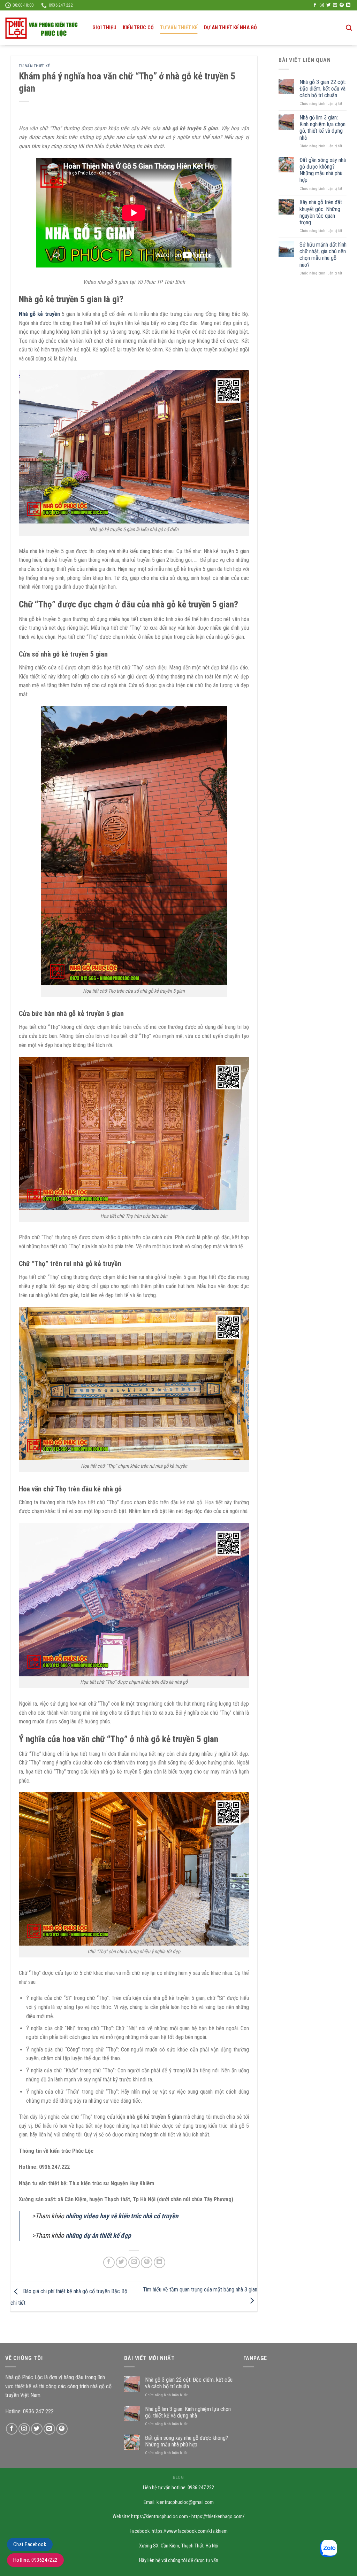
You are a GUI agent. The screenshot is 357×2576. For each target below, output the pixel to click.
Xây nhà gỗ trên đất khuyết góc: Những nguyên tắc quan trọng (321, 212)
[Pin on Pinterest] (147, 2262)
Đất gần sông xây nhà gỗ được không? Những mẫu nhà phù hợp (323, 170)
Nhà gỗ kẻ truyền (39, 314)
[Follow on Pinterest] (342, 5)
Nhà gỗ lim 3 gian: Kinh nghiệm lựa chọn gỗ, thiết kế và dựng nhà (322, 128)
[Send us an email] (335, 5)
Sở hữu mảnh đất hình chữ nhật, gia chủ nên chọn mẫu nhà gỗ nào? (323, 255)
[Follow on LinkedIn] (348, 5)
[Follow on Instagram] (322, 5)
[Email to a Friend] (134, 2262)
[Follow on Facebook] (315, 5)
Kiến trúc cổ (138, 28)
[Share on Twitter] (121, 2262)
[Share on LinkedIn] (159, 2262)
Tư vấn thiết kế (179, 28)
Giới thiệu (104, 28)
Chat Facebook (30, 2544)
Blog (178, 2477)
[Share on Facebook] (109, 2262)
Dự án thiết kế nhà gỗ (231, 28)
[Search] (349, 28)
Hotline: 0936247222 (35, 2560)
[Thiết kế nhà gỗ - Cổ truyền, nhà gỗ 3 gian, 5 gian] (44, 28)
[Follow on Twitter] (328, 5)
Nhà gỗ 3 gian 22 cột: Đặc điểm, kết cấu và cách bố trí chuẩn (323, 89)
